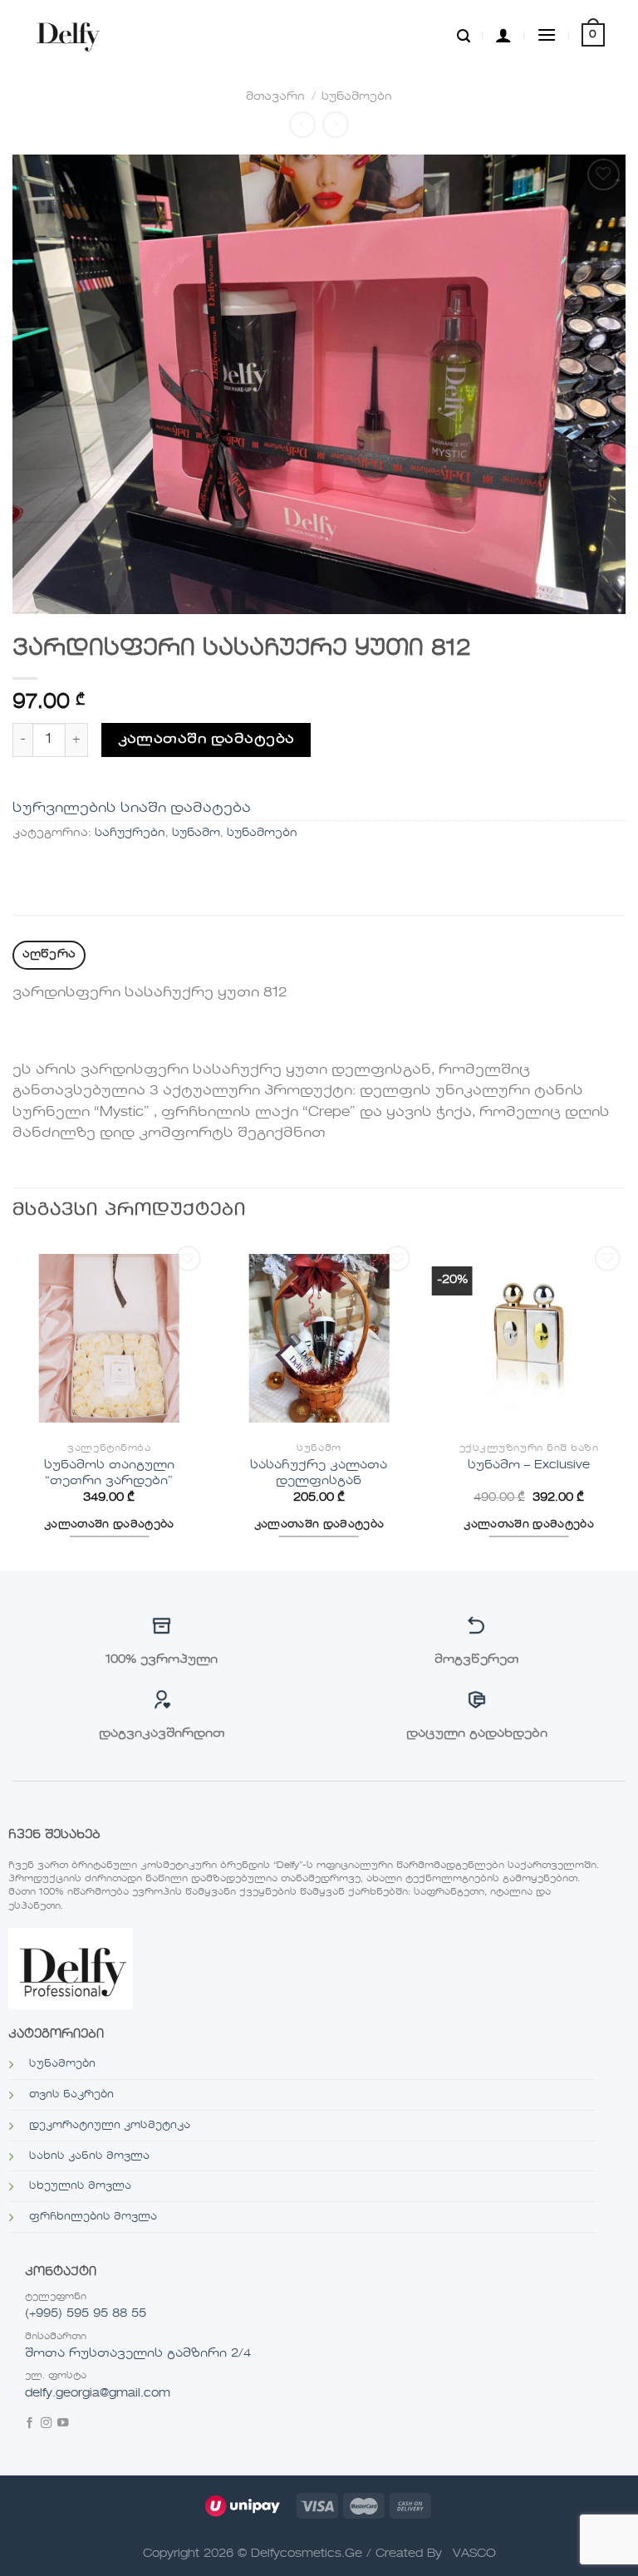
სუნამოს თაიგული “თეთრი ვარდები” (109, 1473)
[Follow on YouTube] (63, 2424)
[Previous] (13, 1405)
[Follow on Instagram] (46, 2424)
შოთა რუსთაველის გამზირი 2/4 (138, 2353)
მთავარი (275, 97)
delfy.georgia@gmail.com (98, 2393)
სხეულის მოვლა (80, 2186)
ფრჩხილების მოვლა (93, 2217)
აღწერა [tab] (49, 954)
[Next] (625, 1405)
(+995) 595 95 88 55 (86, 2313)
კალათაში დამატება (206, 740)
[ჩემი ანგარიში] (503, 35)
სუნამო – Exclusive (529, 1465)
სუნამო (196, 833)
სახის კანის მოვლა (89, 2156)
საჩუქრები (130, 833)
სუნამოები (357, 97)
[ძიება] (464, 35)
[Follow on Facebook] (29, 2424)
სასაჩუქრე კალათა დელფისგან (319, 1473)
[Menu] (547, 34)
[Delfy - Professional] (72, 35)
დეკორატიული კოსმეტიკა (110, 2126)
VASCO (474, 2554)
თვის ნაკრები (71, 2095)
